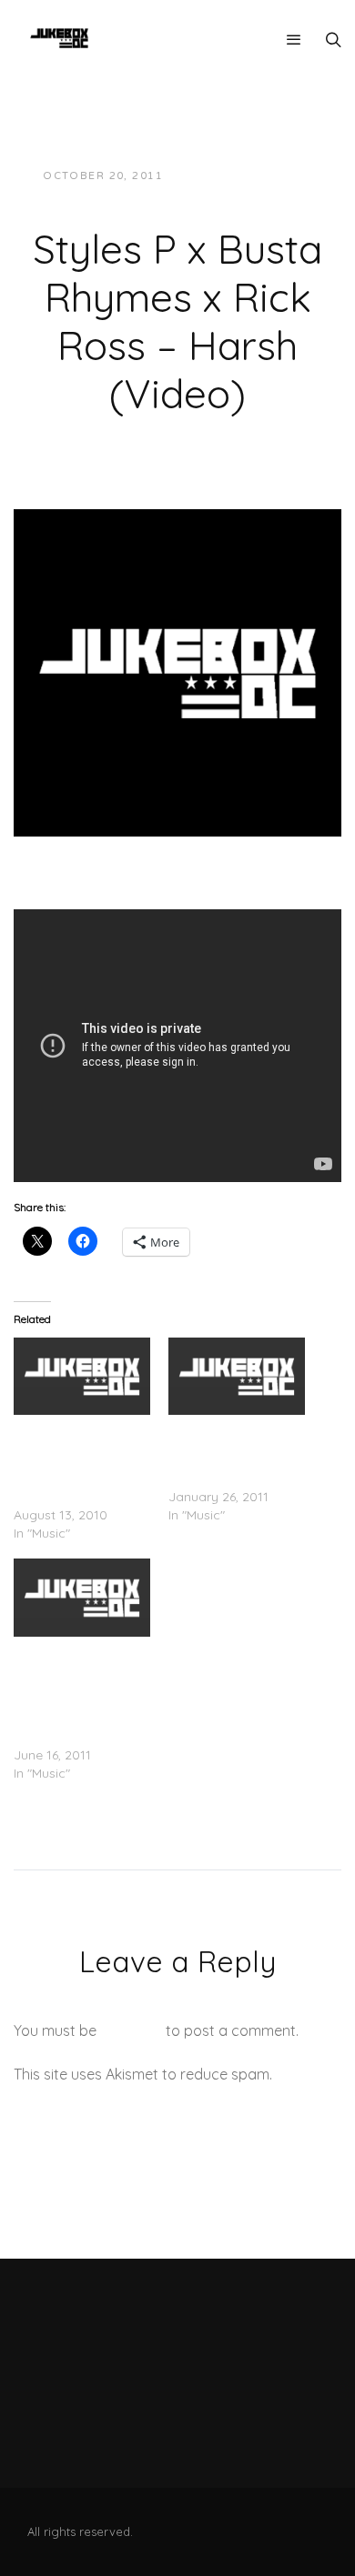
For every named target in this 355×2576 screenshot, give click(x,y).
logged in (131, 2030)
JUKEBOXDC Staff (239, 176)
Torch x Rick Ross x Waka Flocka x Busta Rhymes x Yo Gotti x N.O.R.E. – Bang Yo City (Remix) (82, 1460)
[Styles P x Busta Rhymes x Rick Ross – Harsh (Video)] (177, 671)
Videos (171, 194)
